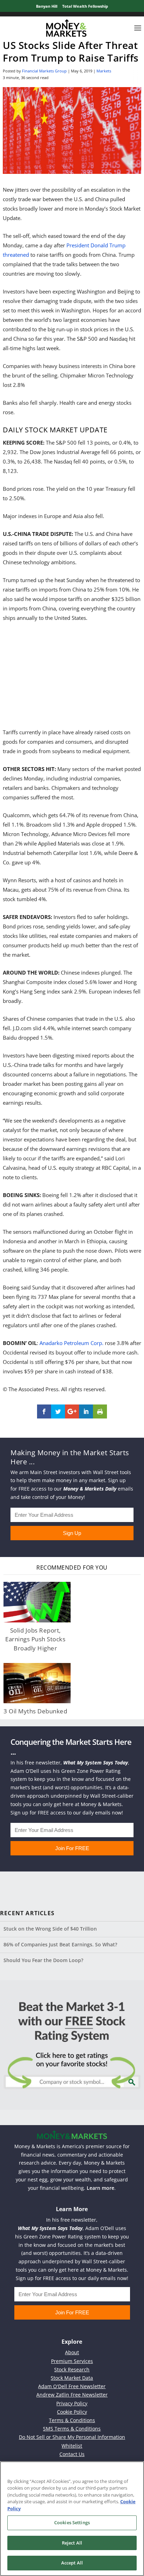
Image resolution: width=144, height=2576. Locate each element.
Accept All (72, 2563)
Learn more (100, 2188)
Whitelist (72, 2446)
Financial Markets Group (44, 71)
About (72, 2352)
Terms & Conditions (72, 2420)
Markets (104, 71)
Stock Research (72, 2369)
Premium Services (72, 2361)
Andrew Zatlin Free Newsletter (72, 2395)
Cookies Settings (72, 2522)
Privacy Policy (72, 2403)
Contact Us (72, 2454)
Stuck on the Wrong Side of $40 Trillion (50, 1929)
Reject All (72, 2543)
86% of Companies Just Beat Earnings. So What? (60, 1944)
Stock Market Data (72, 2378)
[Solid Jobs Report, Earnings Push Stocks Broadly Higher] (37, 1602)
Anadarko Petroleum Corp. (71, 1343)
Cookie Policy (72, 2412)
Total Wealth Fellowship (85, 6)
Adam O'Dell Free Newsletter (72, 2386)
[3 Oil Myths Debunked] (37, 1683)
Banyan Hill (47, 6)
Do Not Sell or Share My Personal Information (72, 2437)
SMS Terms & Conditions (72, 2429)
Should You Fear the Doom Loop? (43, 1960)
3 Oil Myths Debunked (35, 1711)
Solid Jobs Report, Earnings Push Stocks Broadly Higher (35, 1639)
